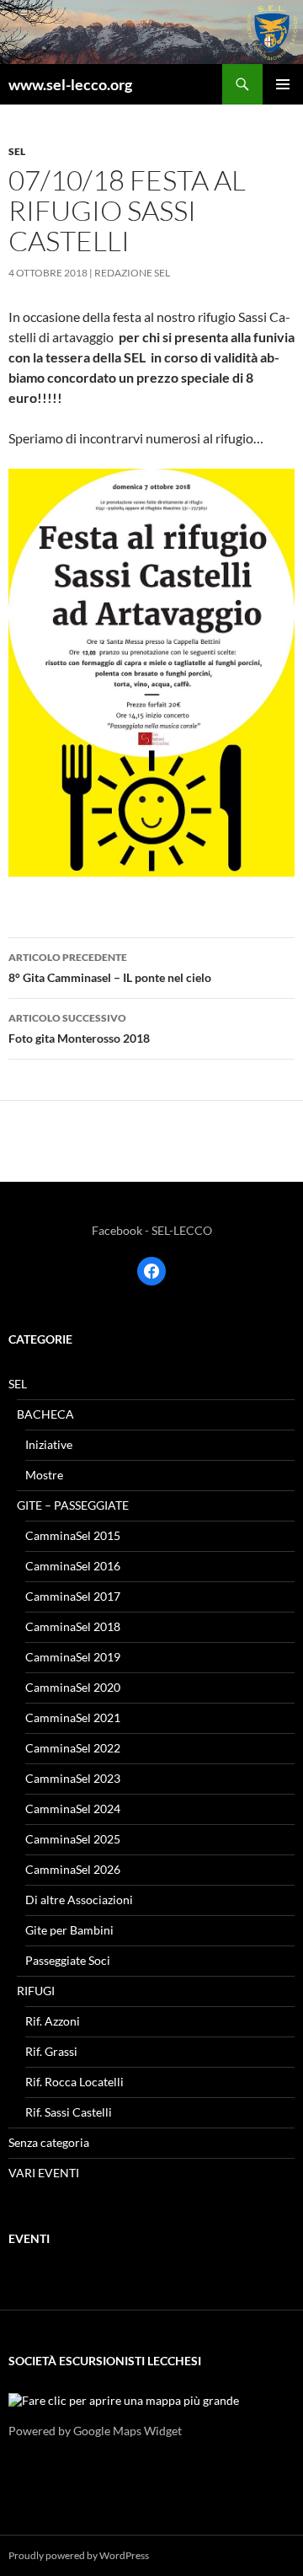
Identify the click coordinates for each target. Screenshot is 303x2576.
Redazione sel (132, 273)
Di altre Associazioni (79, 1900)
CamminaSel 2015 (73, 1535)
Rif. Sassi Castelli (69, 2112)
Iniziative (49, 1444)
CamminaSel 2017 (73, 1596)
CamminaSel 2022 (73, 1748)
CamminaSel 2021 (73, 1717)
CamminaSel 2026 (73, 1869)
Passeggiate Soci (68, 1960)
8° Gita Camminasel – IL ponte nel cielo (110, 968)
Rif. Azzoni (53, 2021)
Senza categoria (49, 2142)
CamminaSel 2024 (73, 1809)
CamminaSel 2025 (73, 1839)
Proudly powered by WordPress (79, 2555)
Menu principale (283, 84)
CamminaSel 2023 (73, 1778)
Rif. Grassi (51, 2051)
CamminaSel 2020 (73, 1687)
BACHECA (45, 1414)
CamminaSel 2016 (73, 1566)
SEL (17, 151)
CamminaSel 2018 (73, 1626)
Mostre (44, 1475)
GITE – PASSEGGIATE (73, 1505)
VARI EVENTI (44, 2173)
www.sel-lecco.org (70, 84)
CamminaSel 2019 (73, 1657)
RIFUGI (36, 1991)
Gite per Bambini (69, 1930)
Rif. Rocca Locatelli (74, 2082)
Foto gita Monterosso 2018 (79, 1028)
